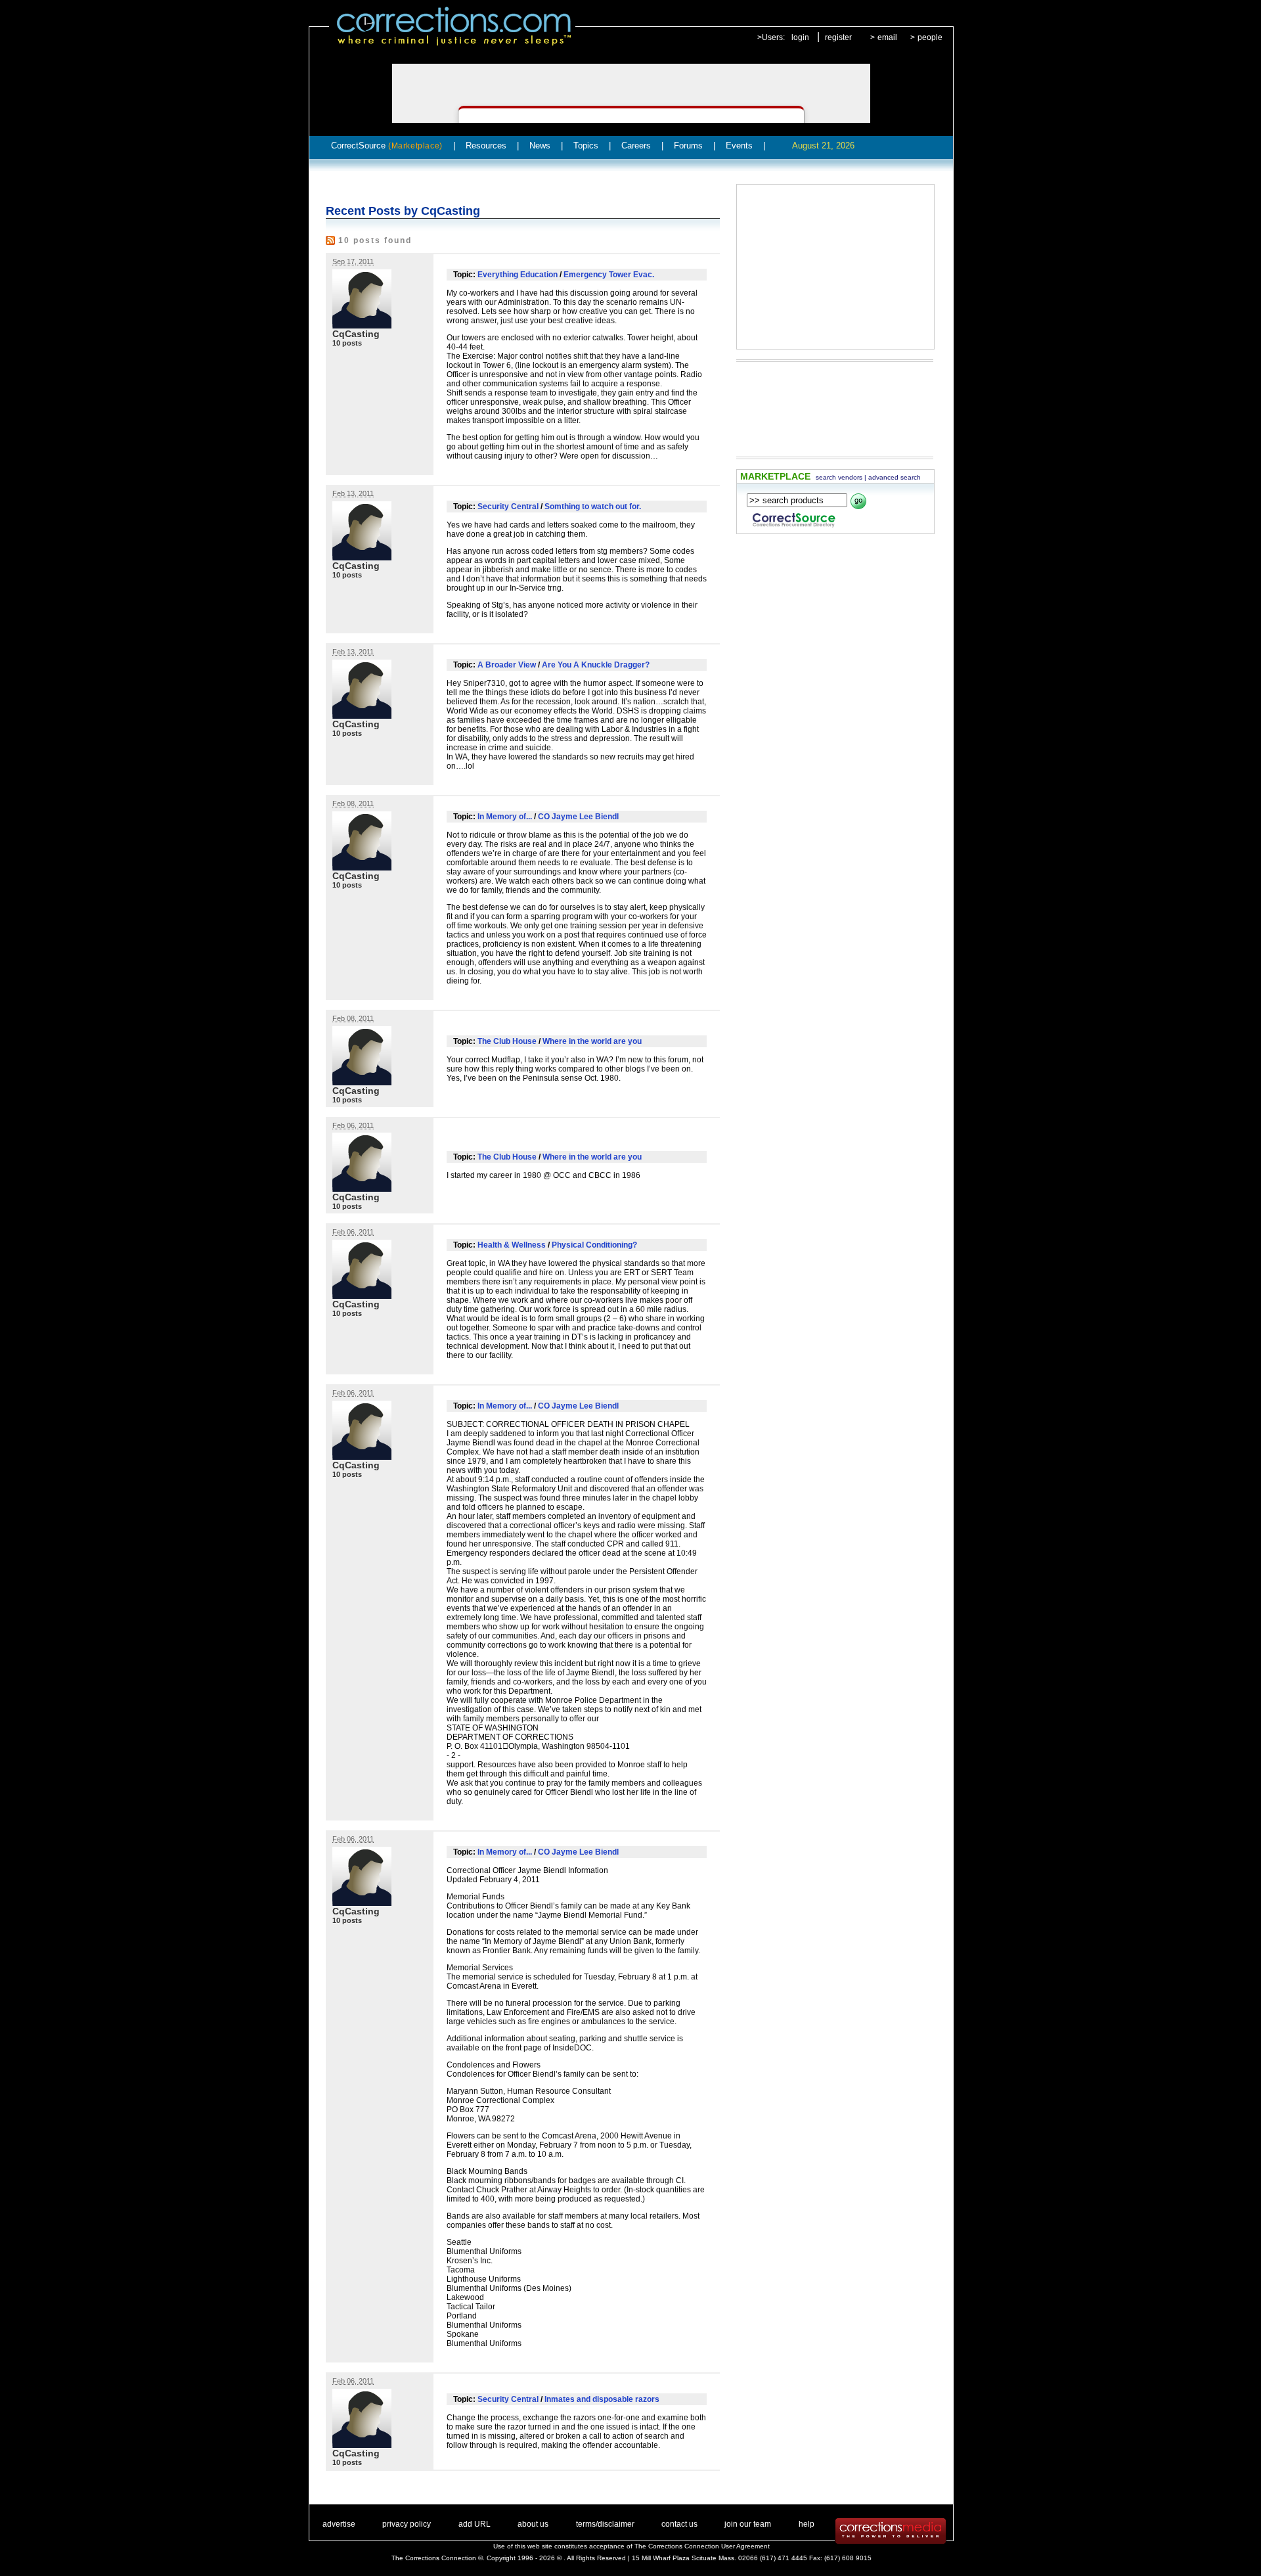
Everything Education (518, 275)
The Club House (507, 1041)
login (800, 37)
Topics (586, 146)
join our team (748, 2524)
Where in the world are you (592, 1041)
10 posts (347, 343)
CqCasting (356, 334)
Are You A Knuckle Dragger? (596, 665)
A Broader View (507, 665)
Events (739, 146)
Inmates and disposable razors (602, 2399)
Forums (688, 146)
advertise (339, 2524)
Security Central (508, 507)
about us (533, 2524)
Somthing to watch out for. (593, 507)
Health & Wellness (512, 1245)
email (887, 37)
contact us (679, 2524)
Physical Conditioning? (594, 1245)
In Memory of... (505, 817)
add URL (475, 2524)
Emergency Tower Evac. (609, 275)
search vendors (839, 477)
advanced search (895, 477)
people (930, 37)
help (807, 2524)
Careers (636, 146)
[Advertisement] (835, 267)
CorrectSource (387, 146)
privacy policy (407, 2524)
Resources (486, 146)
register (838, 37)
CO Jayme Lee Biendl (578, 817)
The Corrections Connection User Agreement (702, 2546)
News (540, 146)
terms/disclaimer (605, 2524)
